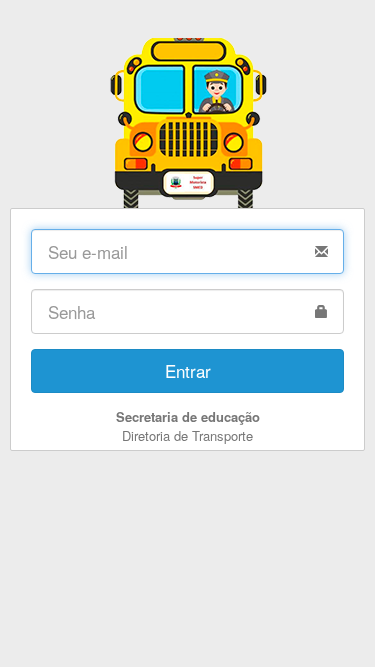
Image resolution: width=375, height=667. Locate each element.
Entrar (188, 370)
